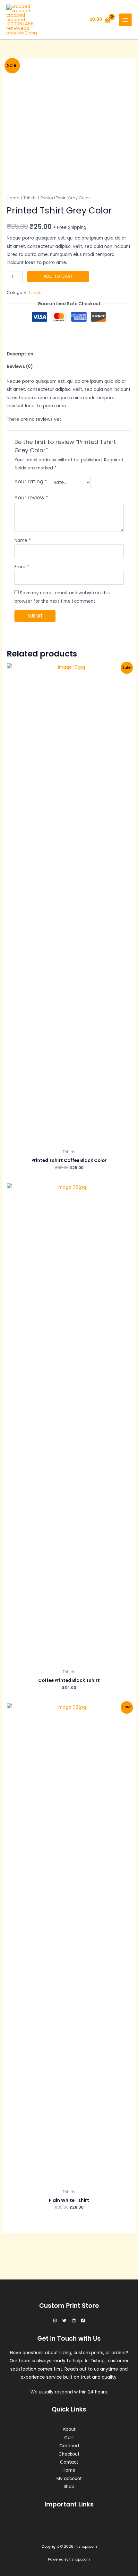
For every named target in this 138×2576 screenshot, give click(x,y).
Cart (69, 2438)
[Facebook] (83, 2321)
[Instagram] (55, 2321)
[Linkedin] (74, 2321)
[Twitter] (64, 2321)
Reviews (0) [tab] (20, 367)
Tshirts (30, 198)
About (69, 2429)
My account (69, 2479)
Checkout (69, 2454)
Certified (69, 2446)
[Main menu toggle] (125, 20)
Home (13, 198)
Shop (69, 2487)
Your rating (31, 481)
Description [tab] (20, 354)
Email (22, 567)
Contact (69, 2462)
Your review (31, 498)
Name (23, 540)
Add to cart (58, 276)
